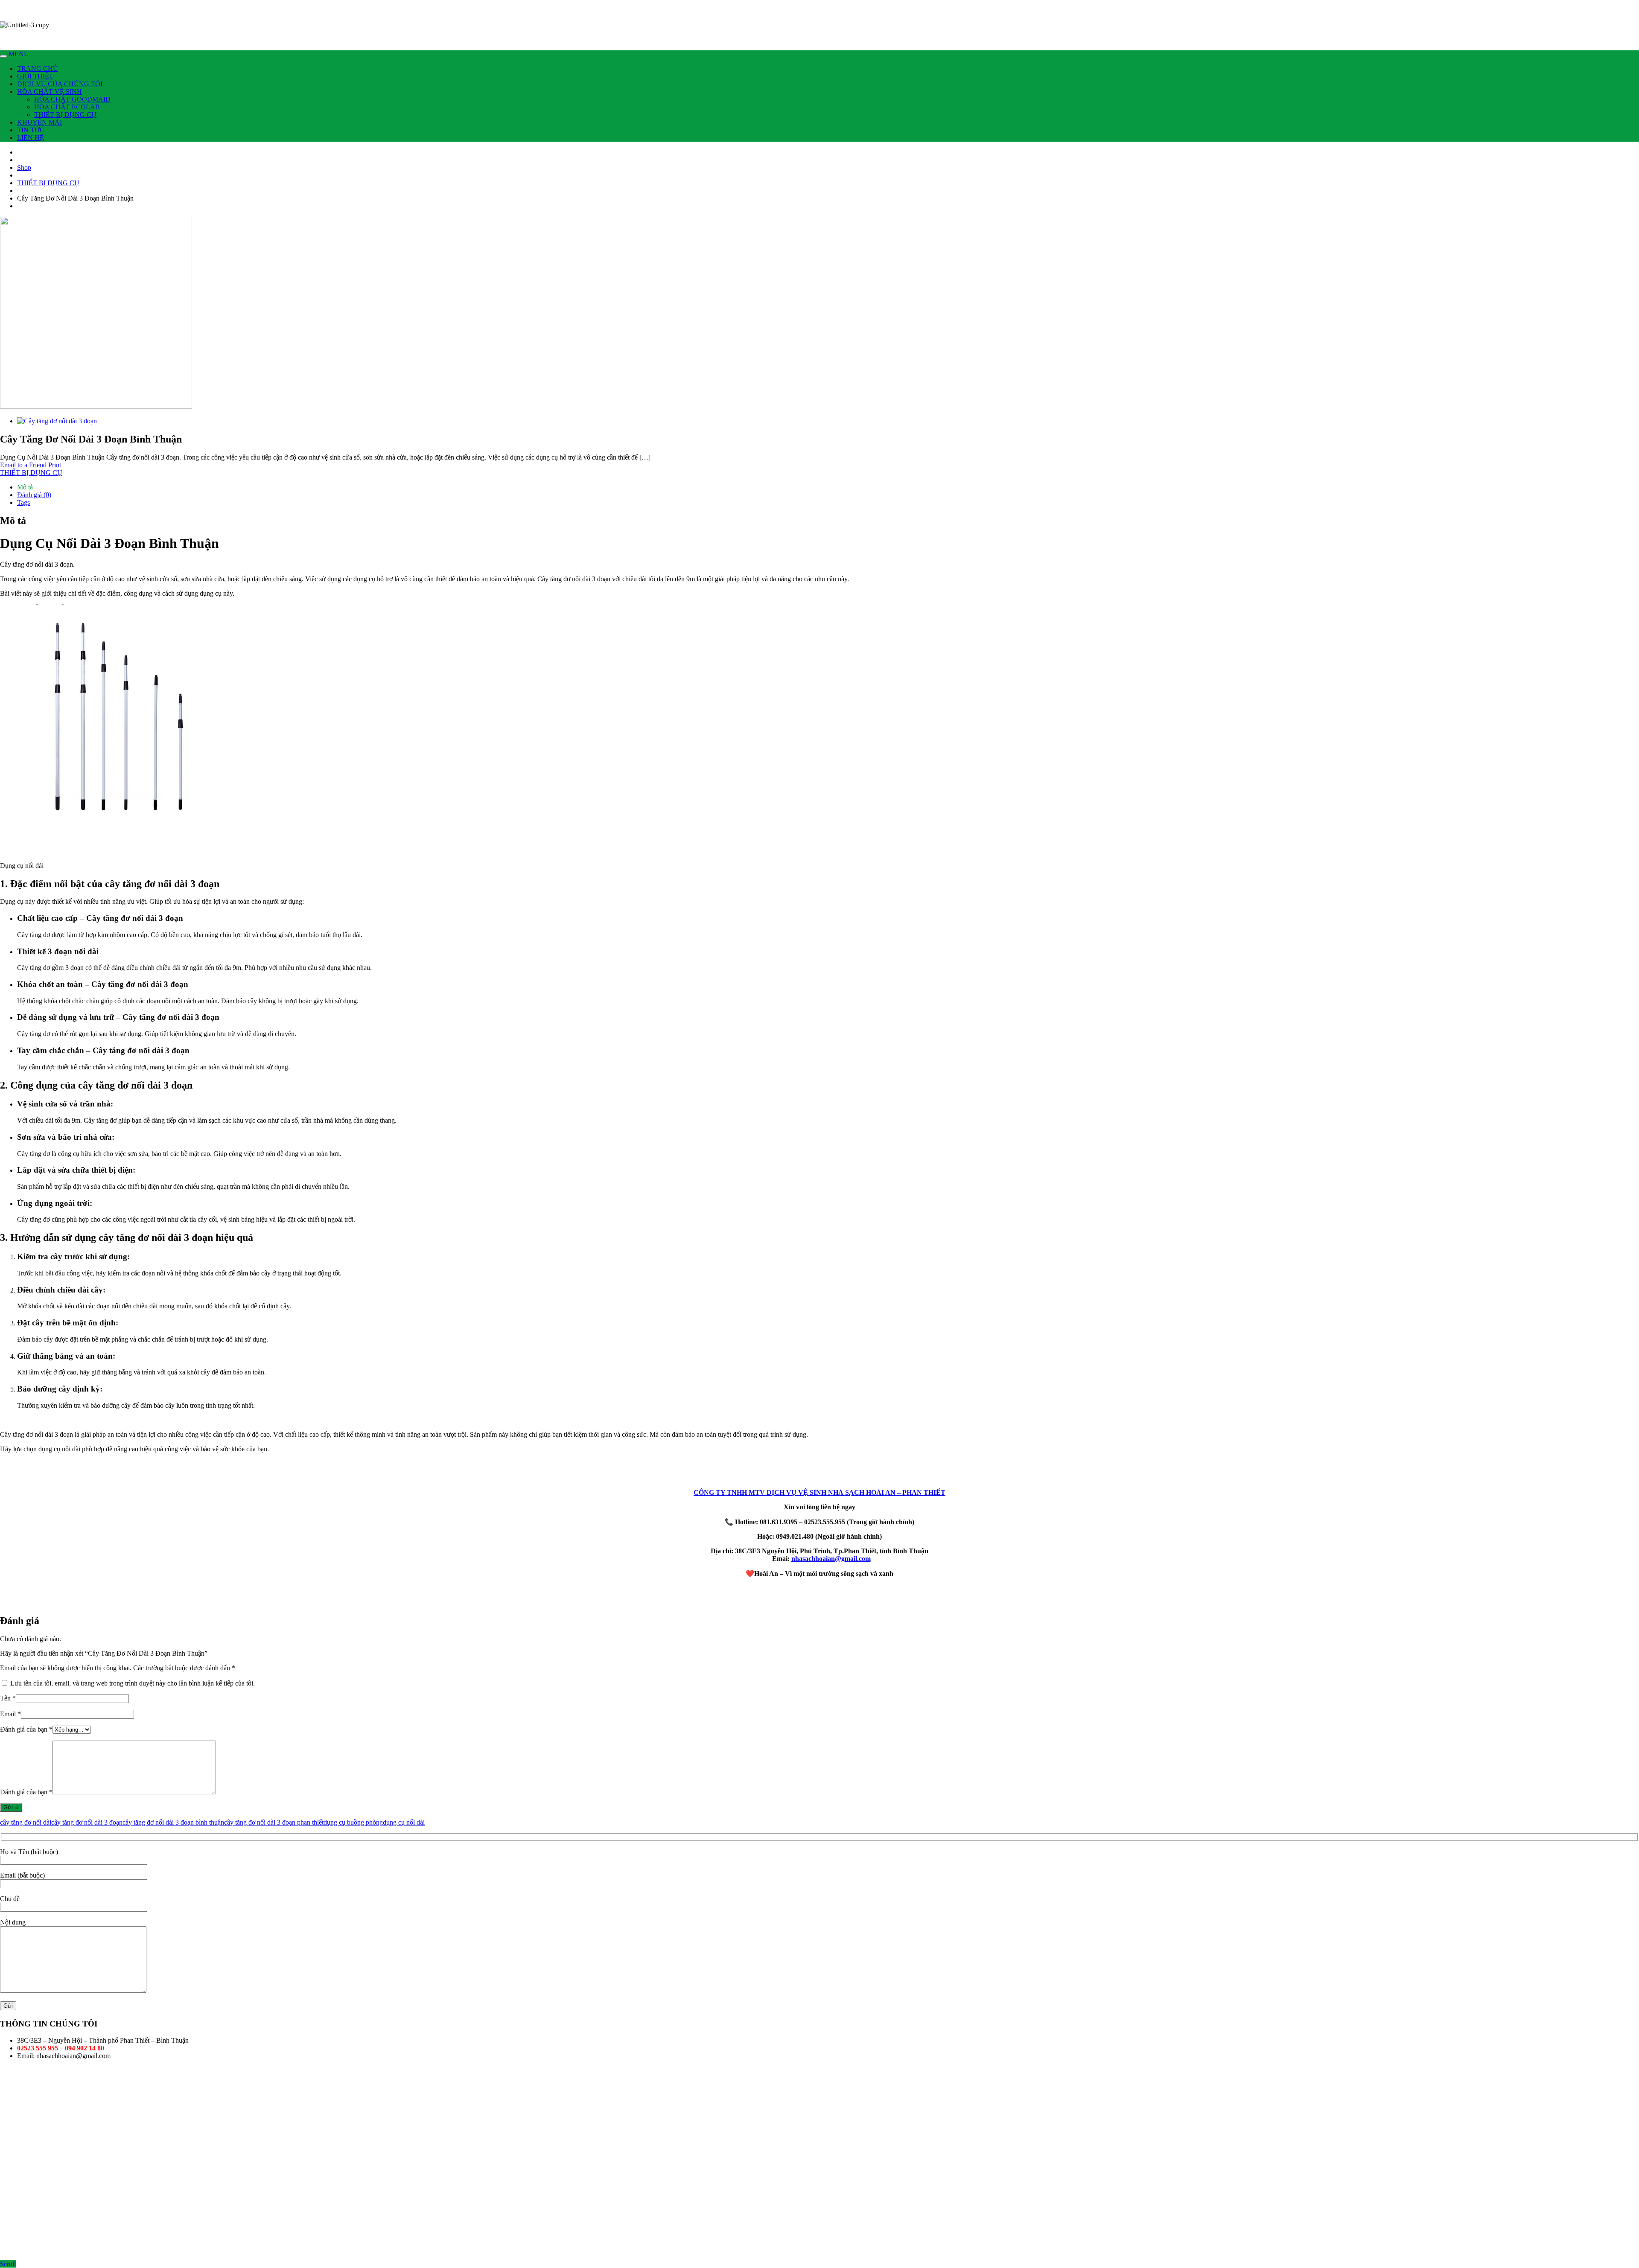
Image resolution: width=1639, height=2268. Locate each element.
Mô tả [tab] (25, 487)
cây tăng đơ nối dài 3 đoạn (87, 1822)
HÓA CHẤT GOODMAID (72, 99)
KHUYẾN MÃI (39, 122)
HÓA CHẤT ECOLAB (67, 107)
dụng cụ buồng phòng (353, 1822)
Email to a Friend (23, 465)
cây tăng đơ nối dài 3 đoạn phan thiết (274, 1822)
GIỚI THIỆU (36, 76)
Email (10, 1714)
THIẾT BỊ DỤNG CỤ (65, 115)
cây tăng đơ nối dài (26, 1822)
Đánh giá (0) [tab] (34, 495)
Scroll (8, 2264)
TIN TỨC (31, 130)
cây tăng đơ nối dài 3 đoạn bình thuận (173, 1822)
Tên (8, 1698)
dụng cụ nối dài (404, 1822)
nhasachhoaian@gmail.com (831, 1559)
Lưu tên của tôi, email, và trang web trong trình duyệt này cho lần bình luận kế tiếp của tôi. (133, 1683)
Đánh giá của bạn (26, 1729)
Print (55, 465)
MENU (19, 54)
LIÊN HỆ (31, 138)
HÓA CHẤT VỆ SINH (50, 92)
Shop (24, 167)
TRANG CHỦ (38, 68)
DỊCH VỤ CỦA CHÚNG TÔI (60, 84)
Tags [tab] (23, 502)
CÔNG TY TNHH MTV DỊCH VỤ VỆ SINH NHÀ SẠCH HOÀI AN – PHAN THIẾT (819, 1492)
